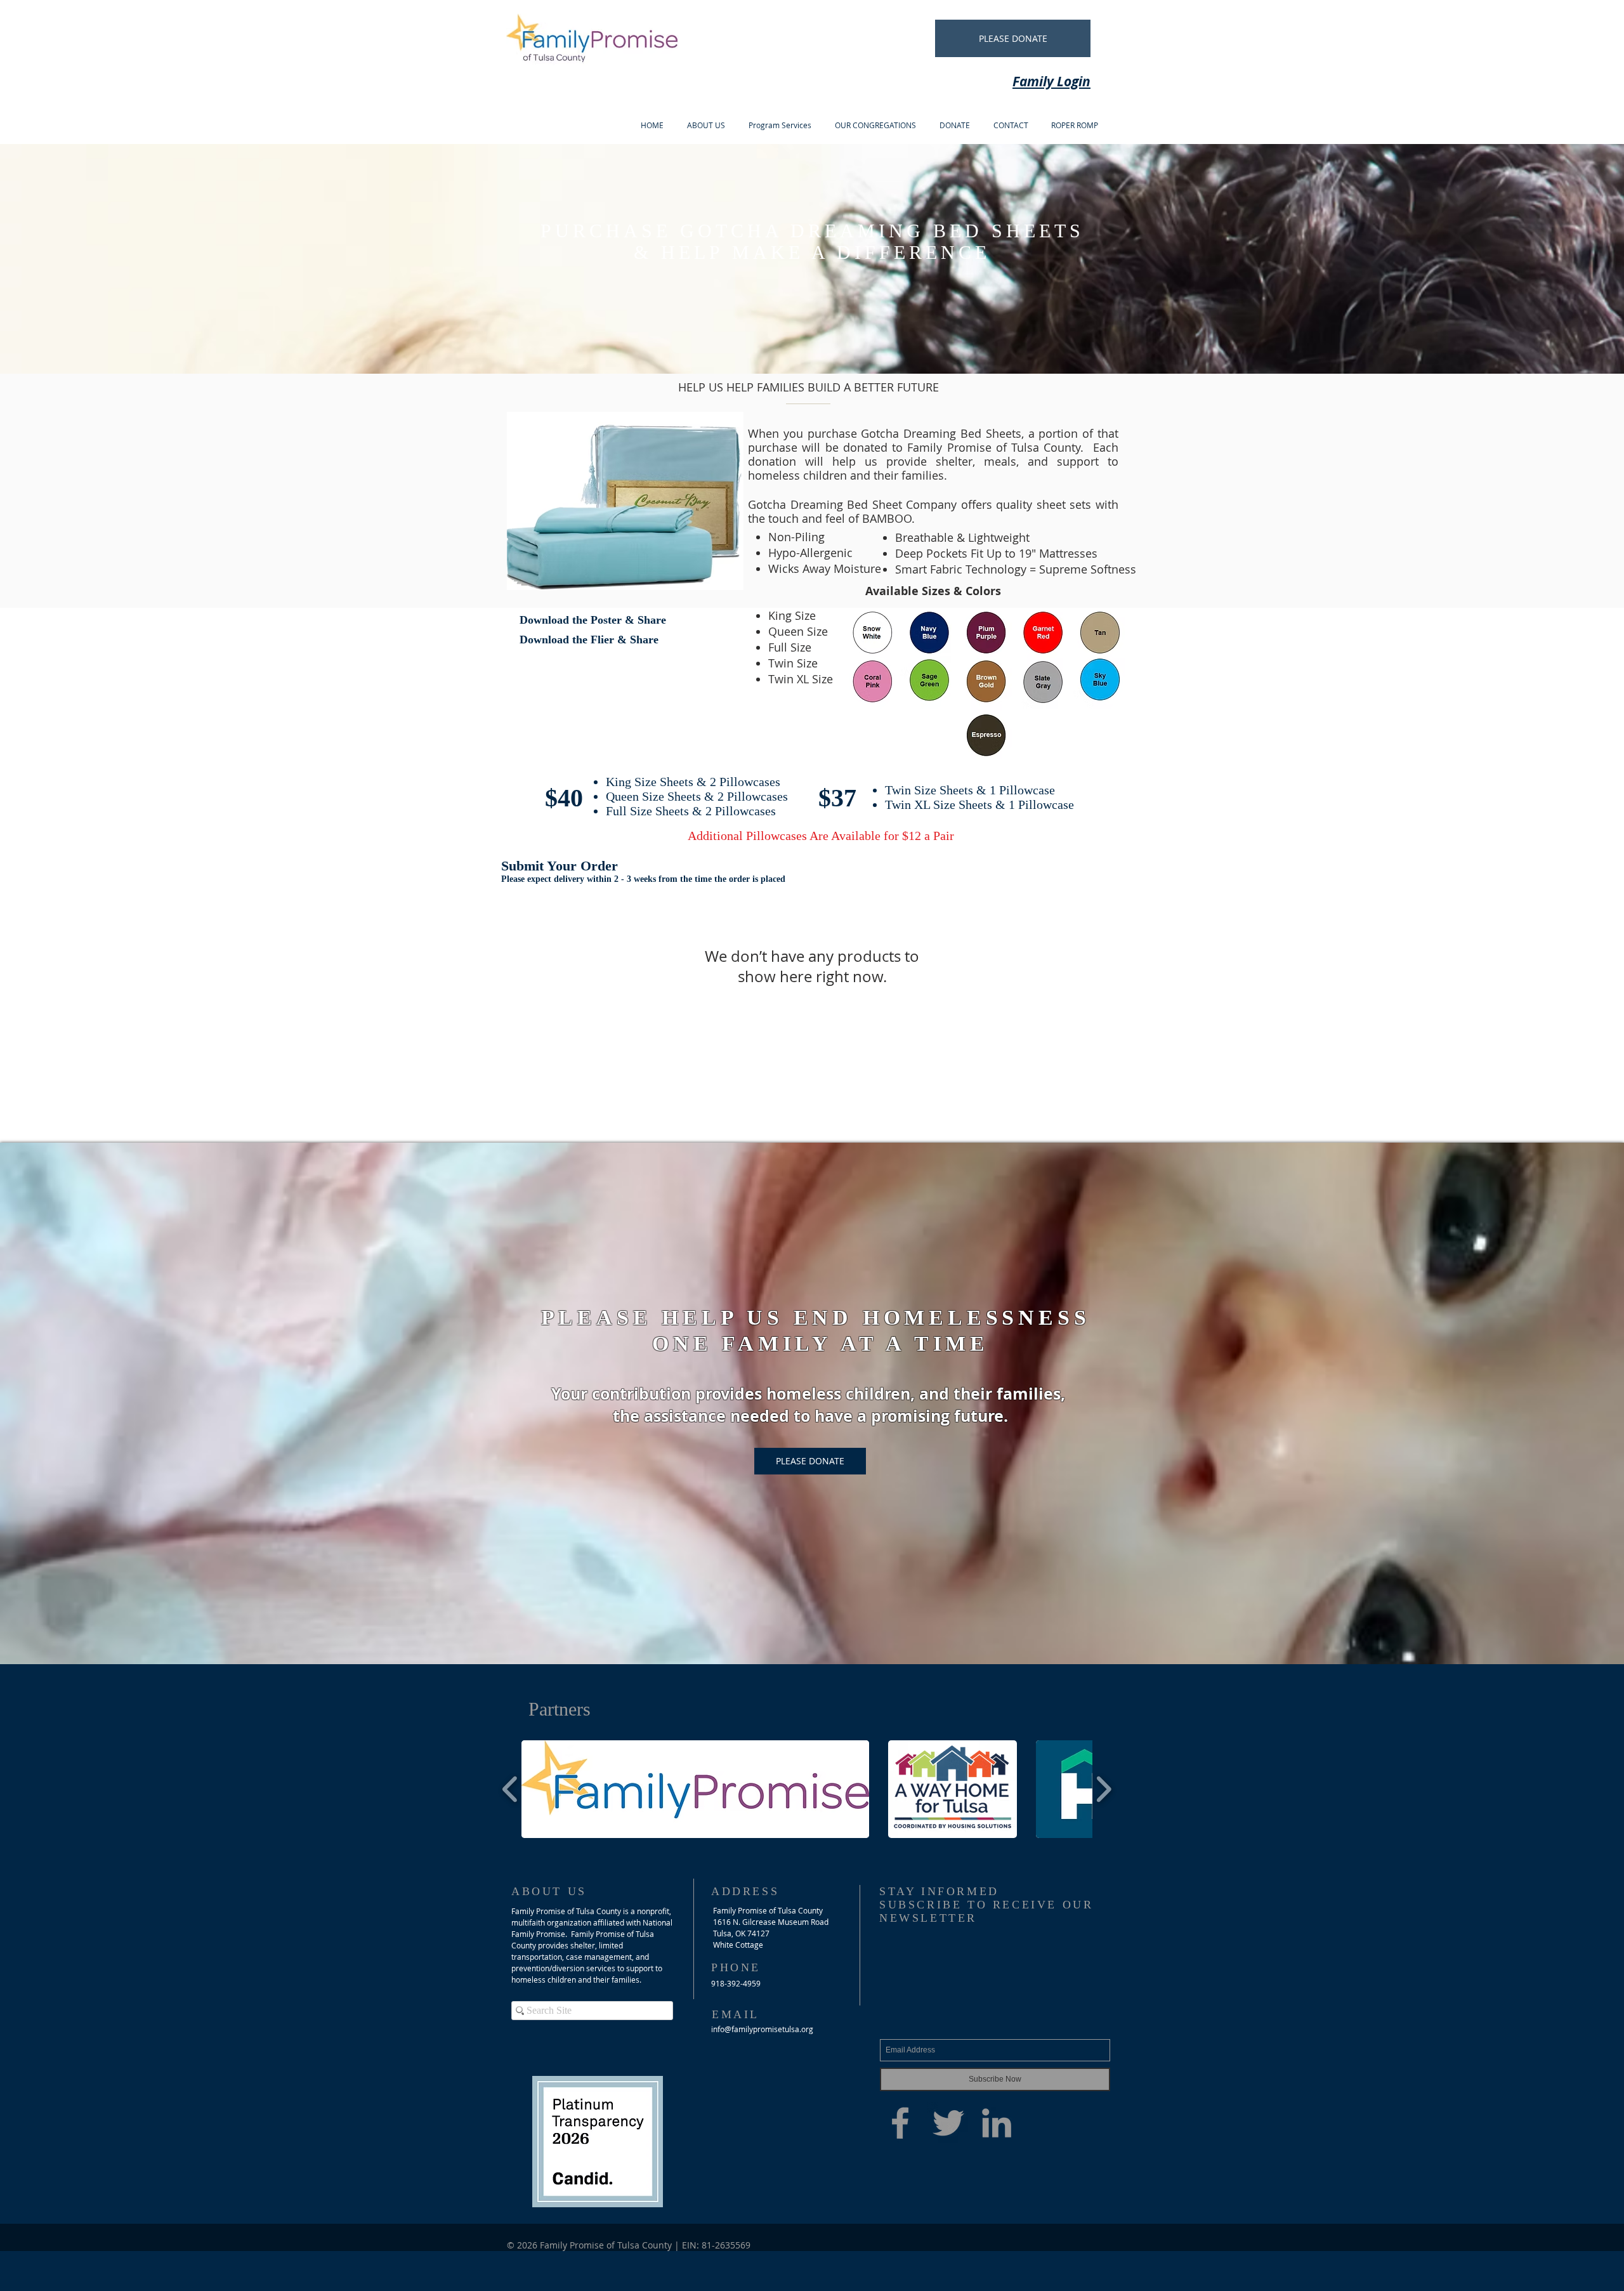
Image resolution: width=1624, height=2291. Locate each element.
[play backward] (510, 1789)
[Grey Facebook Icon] (900, 2123)
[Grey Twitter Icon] (948, 2123)
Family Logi (1047, 82)
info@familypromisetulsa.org (762, 2029)
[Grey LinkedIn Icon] (997, 2123)
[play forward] (1103, 1789)
